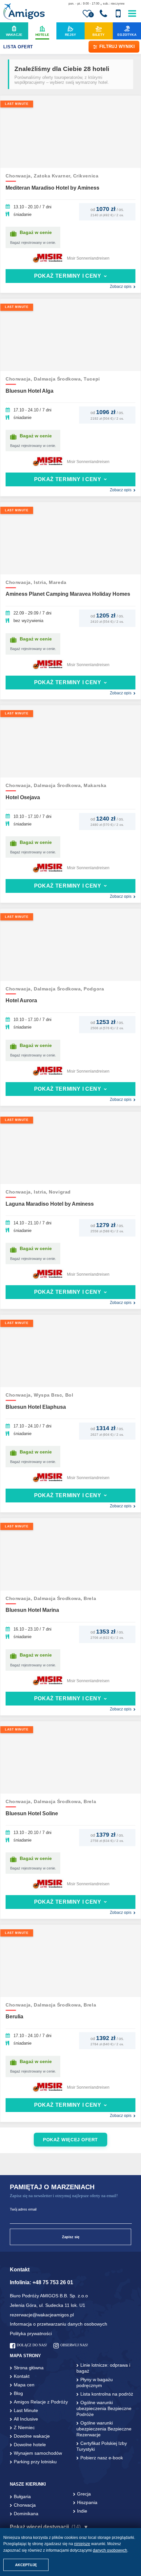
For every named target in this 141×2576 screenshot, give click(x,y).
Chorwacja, (20, 176)
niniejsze (82, 2544)
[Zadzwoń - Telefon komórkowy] (118, 14)
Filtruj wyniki (117, 46)
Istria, (41, 582)
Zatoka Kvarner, (53, 176)
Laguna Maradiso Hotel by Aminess (50, 1204)
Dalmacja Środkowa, (59, 379)
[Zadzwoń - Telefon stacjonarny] (103, 14)
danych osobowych (110, 2550)
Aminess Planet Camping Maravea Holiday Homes (68, 594)
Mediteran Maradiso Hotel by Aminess (52, 188)
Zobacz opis (121, 287)
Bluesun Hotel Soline (32, 1813)
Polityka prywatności (31, 2333)
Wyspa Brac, (50, 1395)
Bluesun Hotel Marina (32, 1610)
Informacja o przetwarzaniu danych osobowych (59, 2324)
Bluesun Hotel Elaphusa (36, 1407)
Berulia (14, 2017)
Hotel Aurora (21, 1000)
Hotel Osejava (23, 797)
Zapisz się (71, 2237)
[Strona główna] (24, 12)
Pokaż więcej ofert (70, 2140)
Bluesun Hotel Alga (30, 391)
